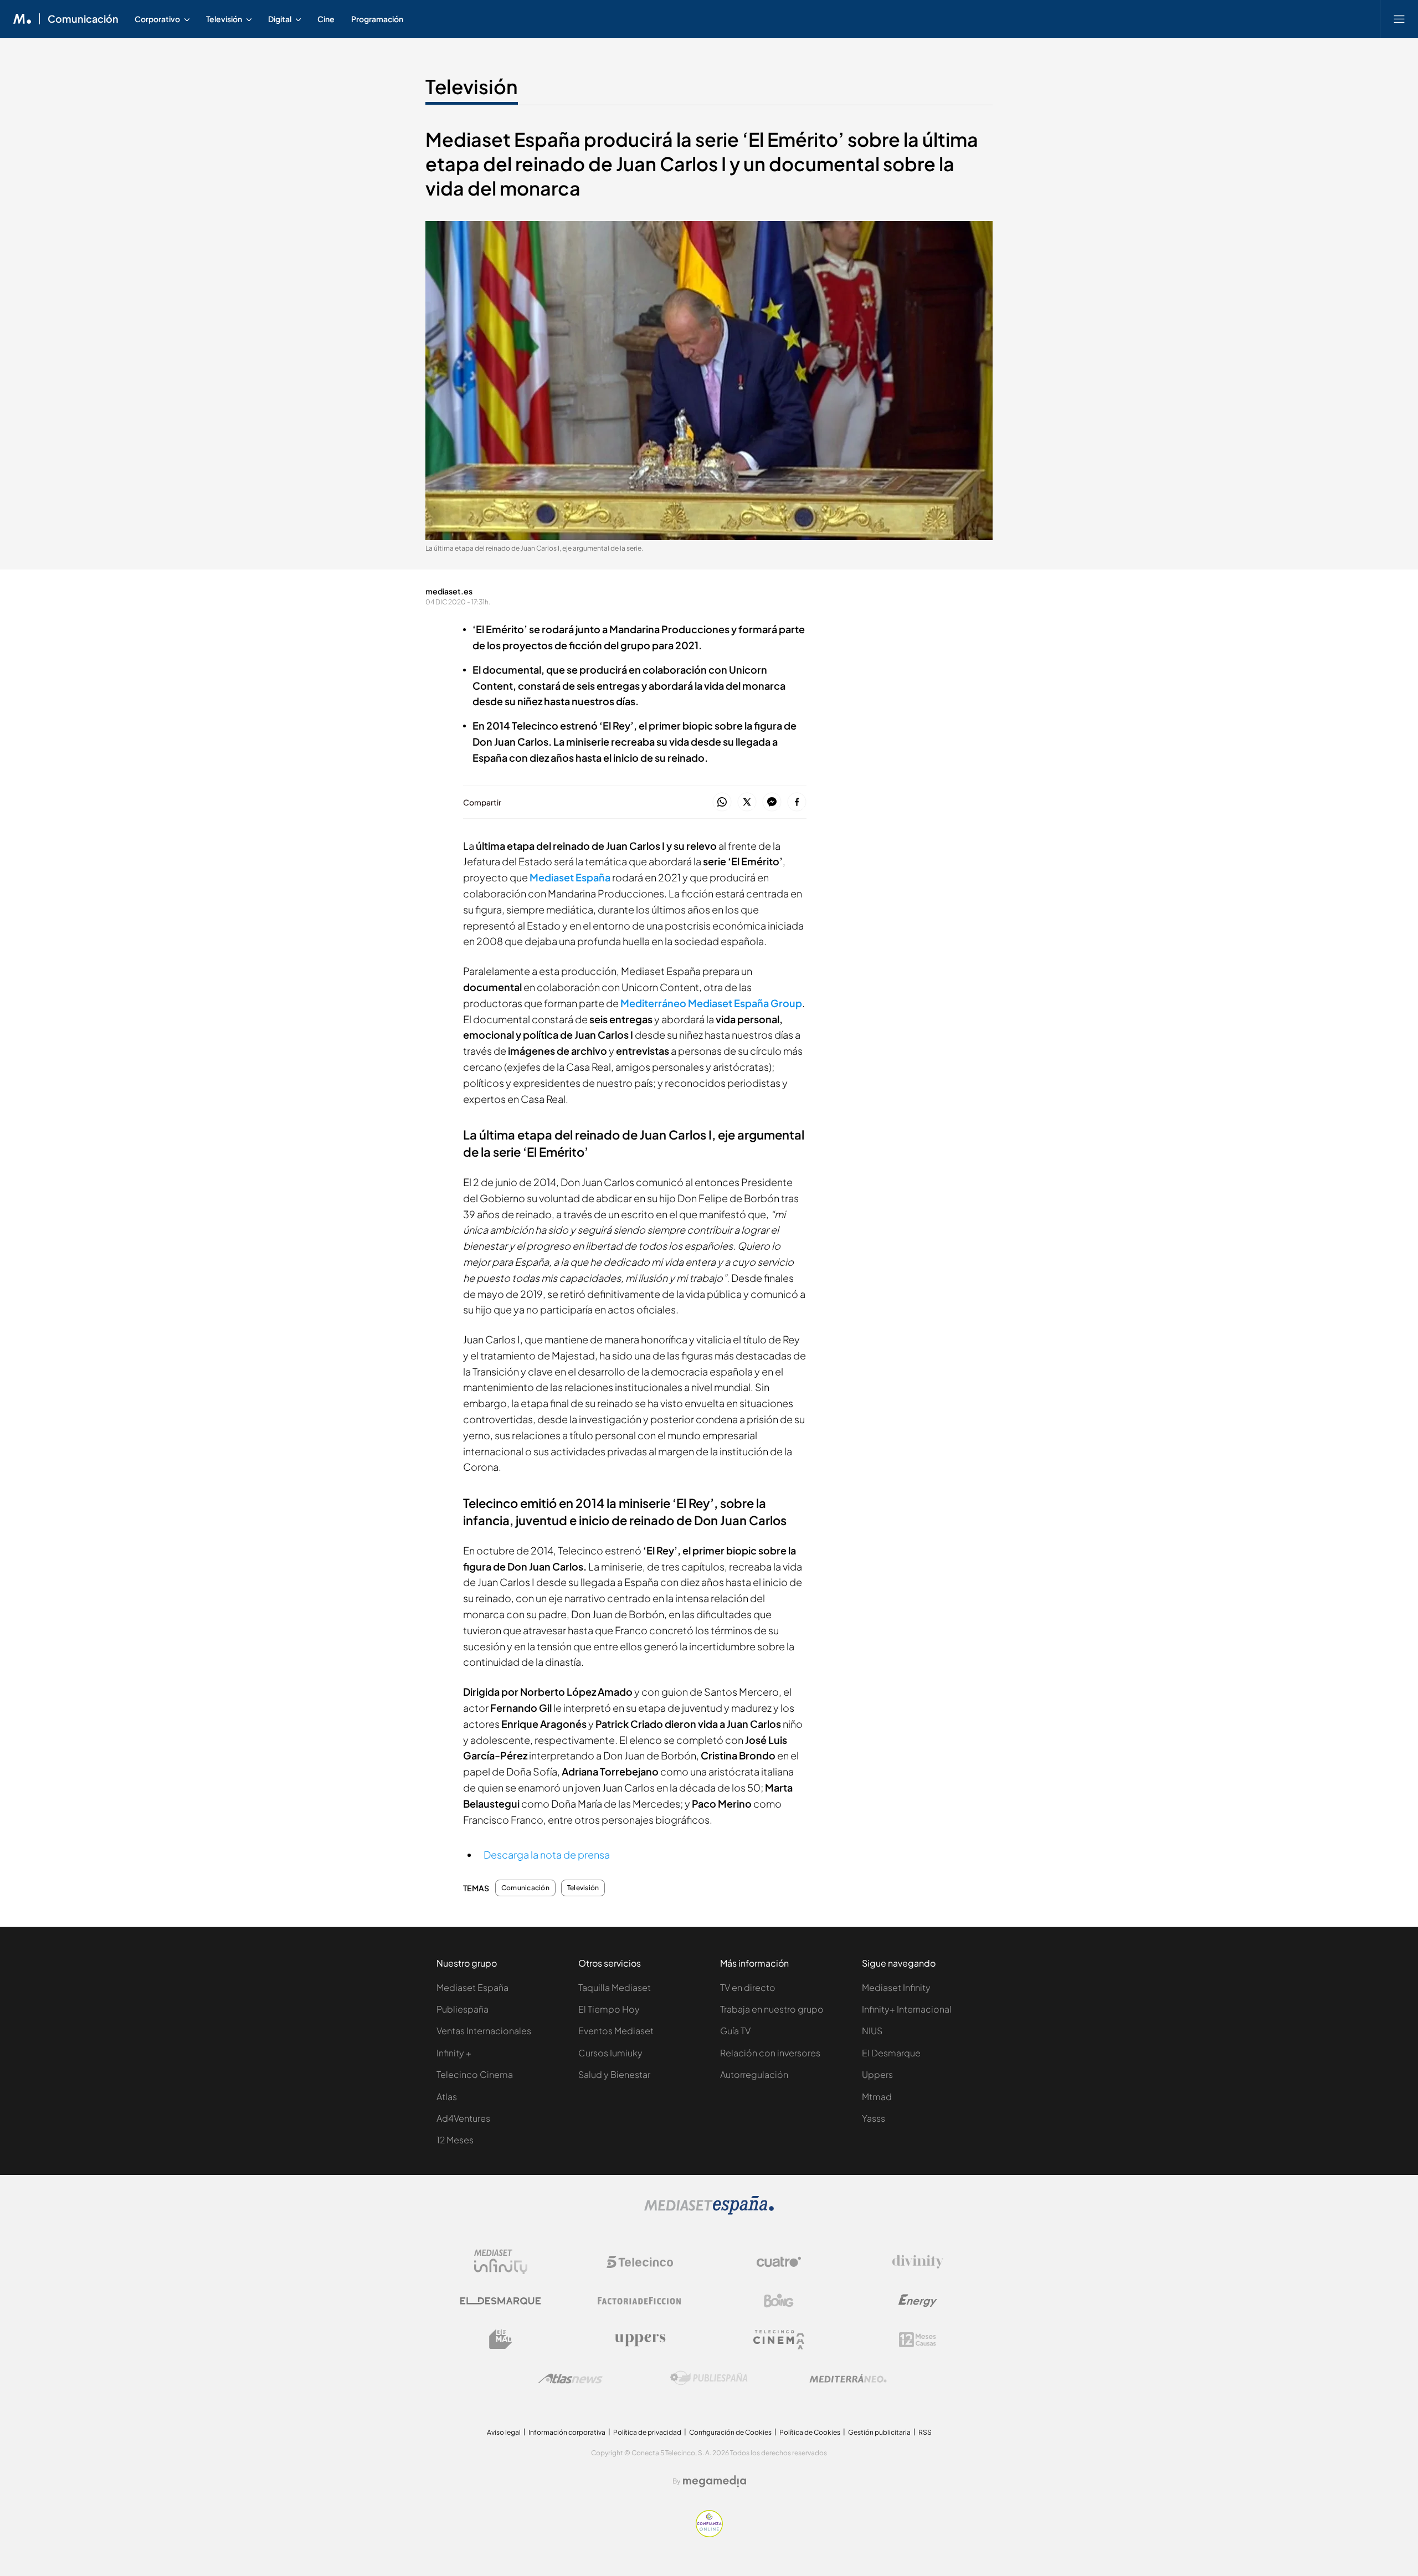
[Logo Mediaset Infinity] (501, 2262)
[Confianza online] (709, 2534)
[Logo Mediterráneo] (848, 2378)
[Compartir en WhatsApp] (722, 802)
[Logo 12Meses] (918, 2340)
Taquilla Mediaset (615, 1987)
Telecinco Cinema (475, 2074)
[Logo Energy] (918, 2301)
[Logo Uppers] (640, 2339)
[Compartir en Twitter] (747, 802)
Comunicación (83, 19)
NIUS (872, 2031)
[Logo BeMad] (501, 2339)
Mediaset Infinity (896, 1987)
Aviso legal (504, 2432)
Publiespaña (463, 2009)
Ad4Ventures (463, 2118)
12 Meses (455, 2140)
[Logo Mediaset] (709, 2212)
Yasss (874, 2118)
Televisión (472, 86)
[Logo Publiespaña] (709, 2378)
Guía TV (735, 2031)
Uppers (877, 2074)
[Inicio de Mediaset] (22, 19)
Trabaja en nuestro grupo (772, 2009)
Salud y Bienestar (614, 2074)
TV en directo (748, 1987)
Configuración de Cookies (730, 2432)
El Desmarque (891, 2053)
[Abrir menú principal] (1399, 19)
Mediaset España (570, 877)
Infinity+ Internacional (907, 2009)
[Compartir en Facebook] (797, 802)
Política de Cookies (810, 2432)
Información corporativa (567, 2432)
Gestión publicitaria (879, 2432)
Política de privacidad (647, 2432)
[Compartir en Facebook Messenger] (772, 802)
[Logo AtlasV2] (570, 2379)
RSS (925, 2432)
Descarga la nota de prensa (547, 1854)
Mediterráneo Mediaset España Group (711, 1003)
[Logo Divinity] (918, 2262)
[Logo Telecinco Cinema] (779, 2340)
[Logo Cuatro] (779, 2262)
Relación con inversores (770, 2053)
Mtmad (877, 2097)
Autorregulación (754, 2074)
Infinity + (454, 2053)
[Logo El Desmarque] (500, 2301)
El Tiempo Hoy (609, 2009)
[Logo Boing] (779, 2301)
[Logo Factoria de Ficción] (640, 2301)
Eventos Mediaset (616, 2031)
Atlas (447, 2097)
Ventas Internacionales (484, 2031)
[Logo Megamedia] (715, 2481)
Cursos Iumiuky (610, 2053)
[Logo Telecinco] (640, 2262)
